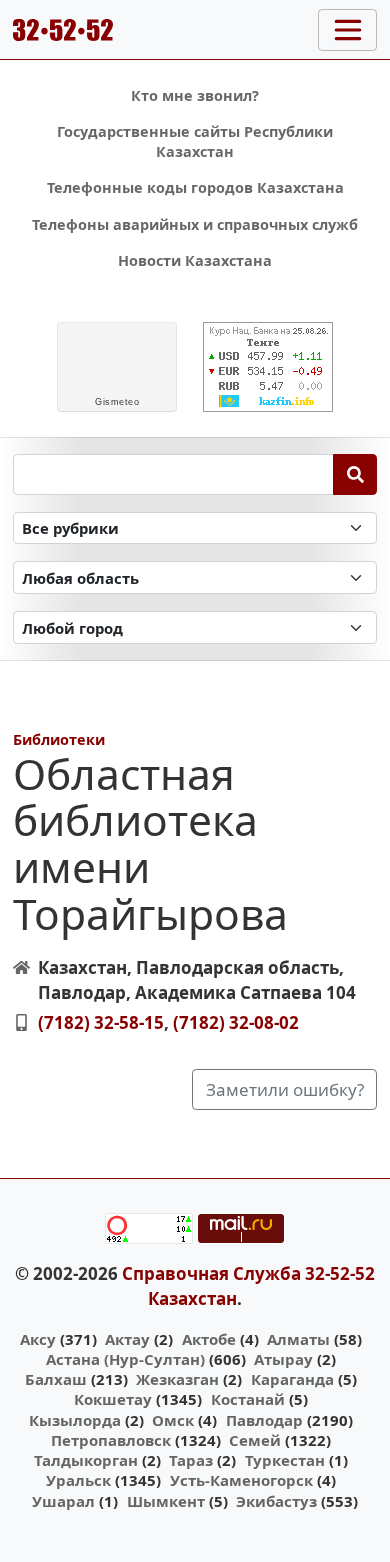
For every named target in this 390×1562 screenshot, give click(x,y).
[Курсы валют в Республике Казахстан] (268, 367)
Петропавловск (111, 1440)
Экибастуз (276, 1501)
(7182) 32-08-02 (236, 1022)
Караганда (292, 1379)
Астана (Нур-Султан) (125, 1359)
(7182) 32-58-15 (101, 1022)
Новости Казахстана (195, 260)
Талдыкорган (86, 1460)
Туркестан (285, 1460)
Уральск (78, 1480)
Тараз (191, 1460)
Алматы (298, 1339)
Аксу (38, 1339)
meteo (117, 402)
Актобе (209, 1339)
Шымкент (166, 1501)
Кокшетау (113, 1399)
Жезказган (177, 1379)
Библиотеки (59, 739)
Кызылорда (75, 1420)
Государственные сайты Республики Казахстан (195, 141)
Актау (127, 1339)
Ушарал (63, 1501)
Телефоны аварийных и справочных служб (195, 224)
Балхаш (56, 1379)
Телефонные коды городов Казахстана (195, 187)
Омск (173, 1420)
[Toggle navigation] (347, 30)
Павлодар (264, 1420)
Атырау (283, 1359)
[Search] (355, 474)
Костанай (248, 1399)
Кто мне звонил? (195, 95)
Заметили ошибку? (285, 1089)
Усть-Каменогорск (241, 1480)
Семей (255, 1440)
